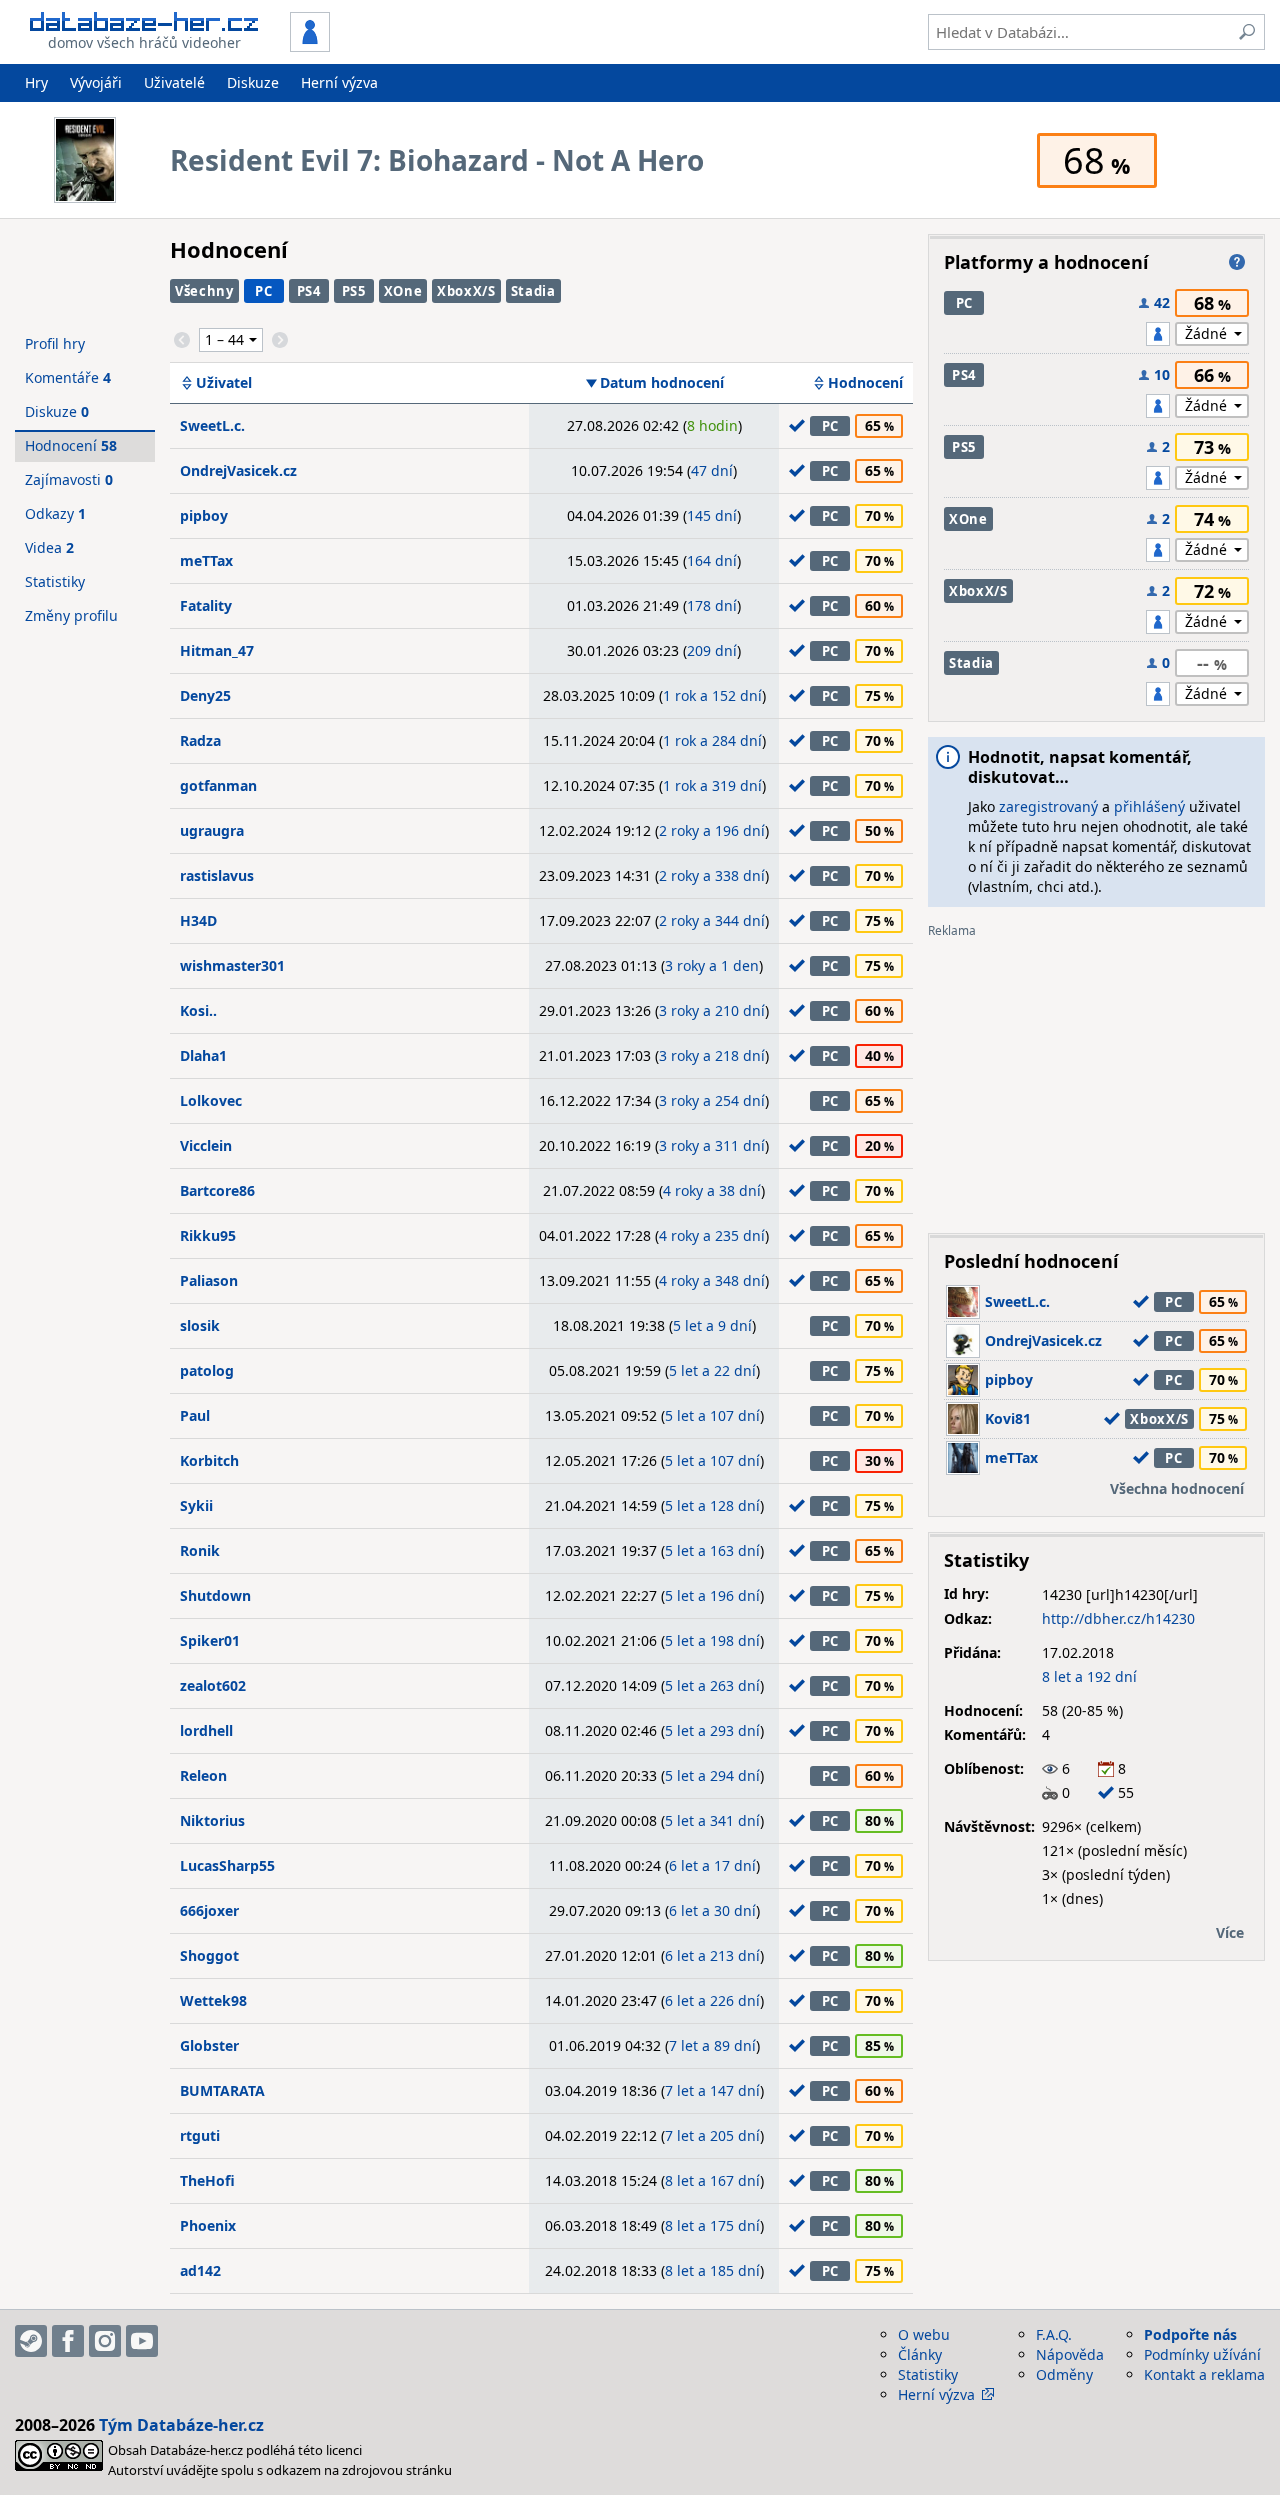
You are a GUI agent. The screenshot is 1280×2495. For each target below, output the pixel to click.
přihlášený (1149, 806)
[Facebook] (68, 2341)
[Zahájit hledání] (1247, 32)
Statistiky (55, 581)
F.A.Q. (1054, 2334)
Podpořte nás (1190, 2334)
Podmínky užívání (1202, 2354)
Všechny (204, 291)
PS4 (309, 291)
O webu (924, 2334)
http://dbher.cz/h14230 (1118, 1618)
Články (920, 2354)
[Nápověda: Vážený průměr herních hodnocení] (1237, 262)
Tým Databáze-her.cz (181, 2425)
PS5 (354, 291)
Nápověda (1070, 2354)
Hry (36, 82)
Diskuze (253, 82)
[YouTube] (142, 2341)
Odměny (1064, 2374)
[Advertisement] (1096, 1078)
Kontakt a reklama (1204, 2374)
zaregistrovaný (1048, 806)
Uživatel (224, 383)
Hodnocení (865, 383)
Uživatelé (174, 82)
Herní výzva (339, 82)
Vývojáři (96, 82)
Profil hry (55, 343)
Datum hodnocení (662, 383)
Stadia (533, 291)
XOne (403, 291)
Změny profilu (71, 615)
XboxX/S (466, 291)
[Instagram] (105, 2341)
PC (263, 291)
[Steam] (31, 2341)
